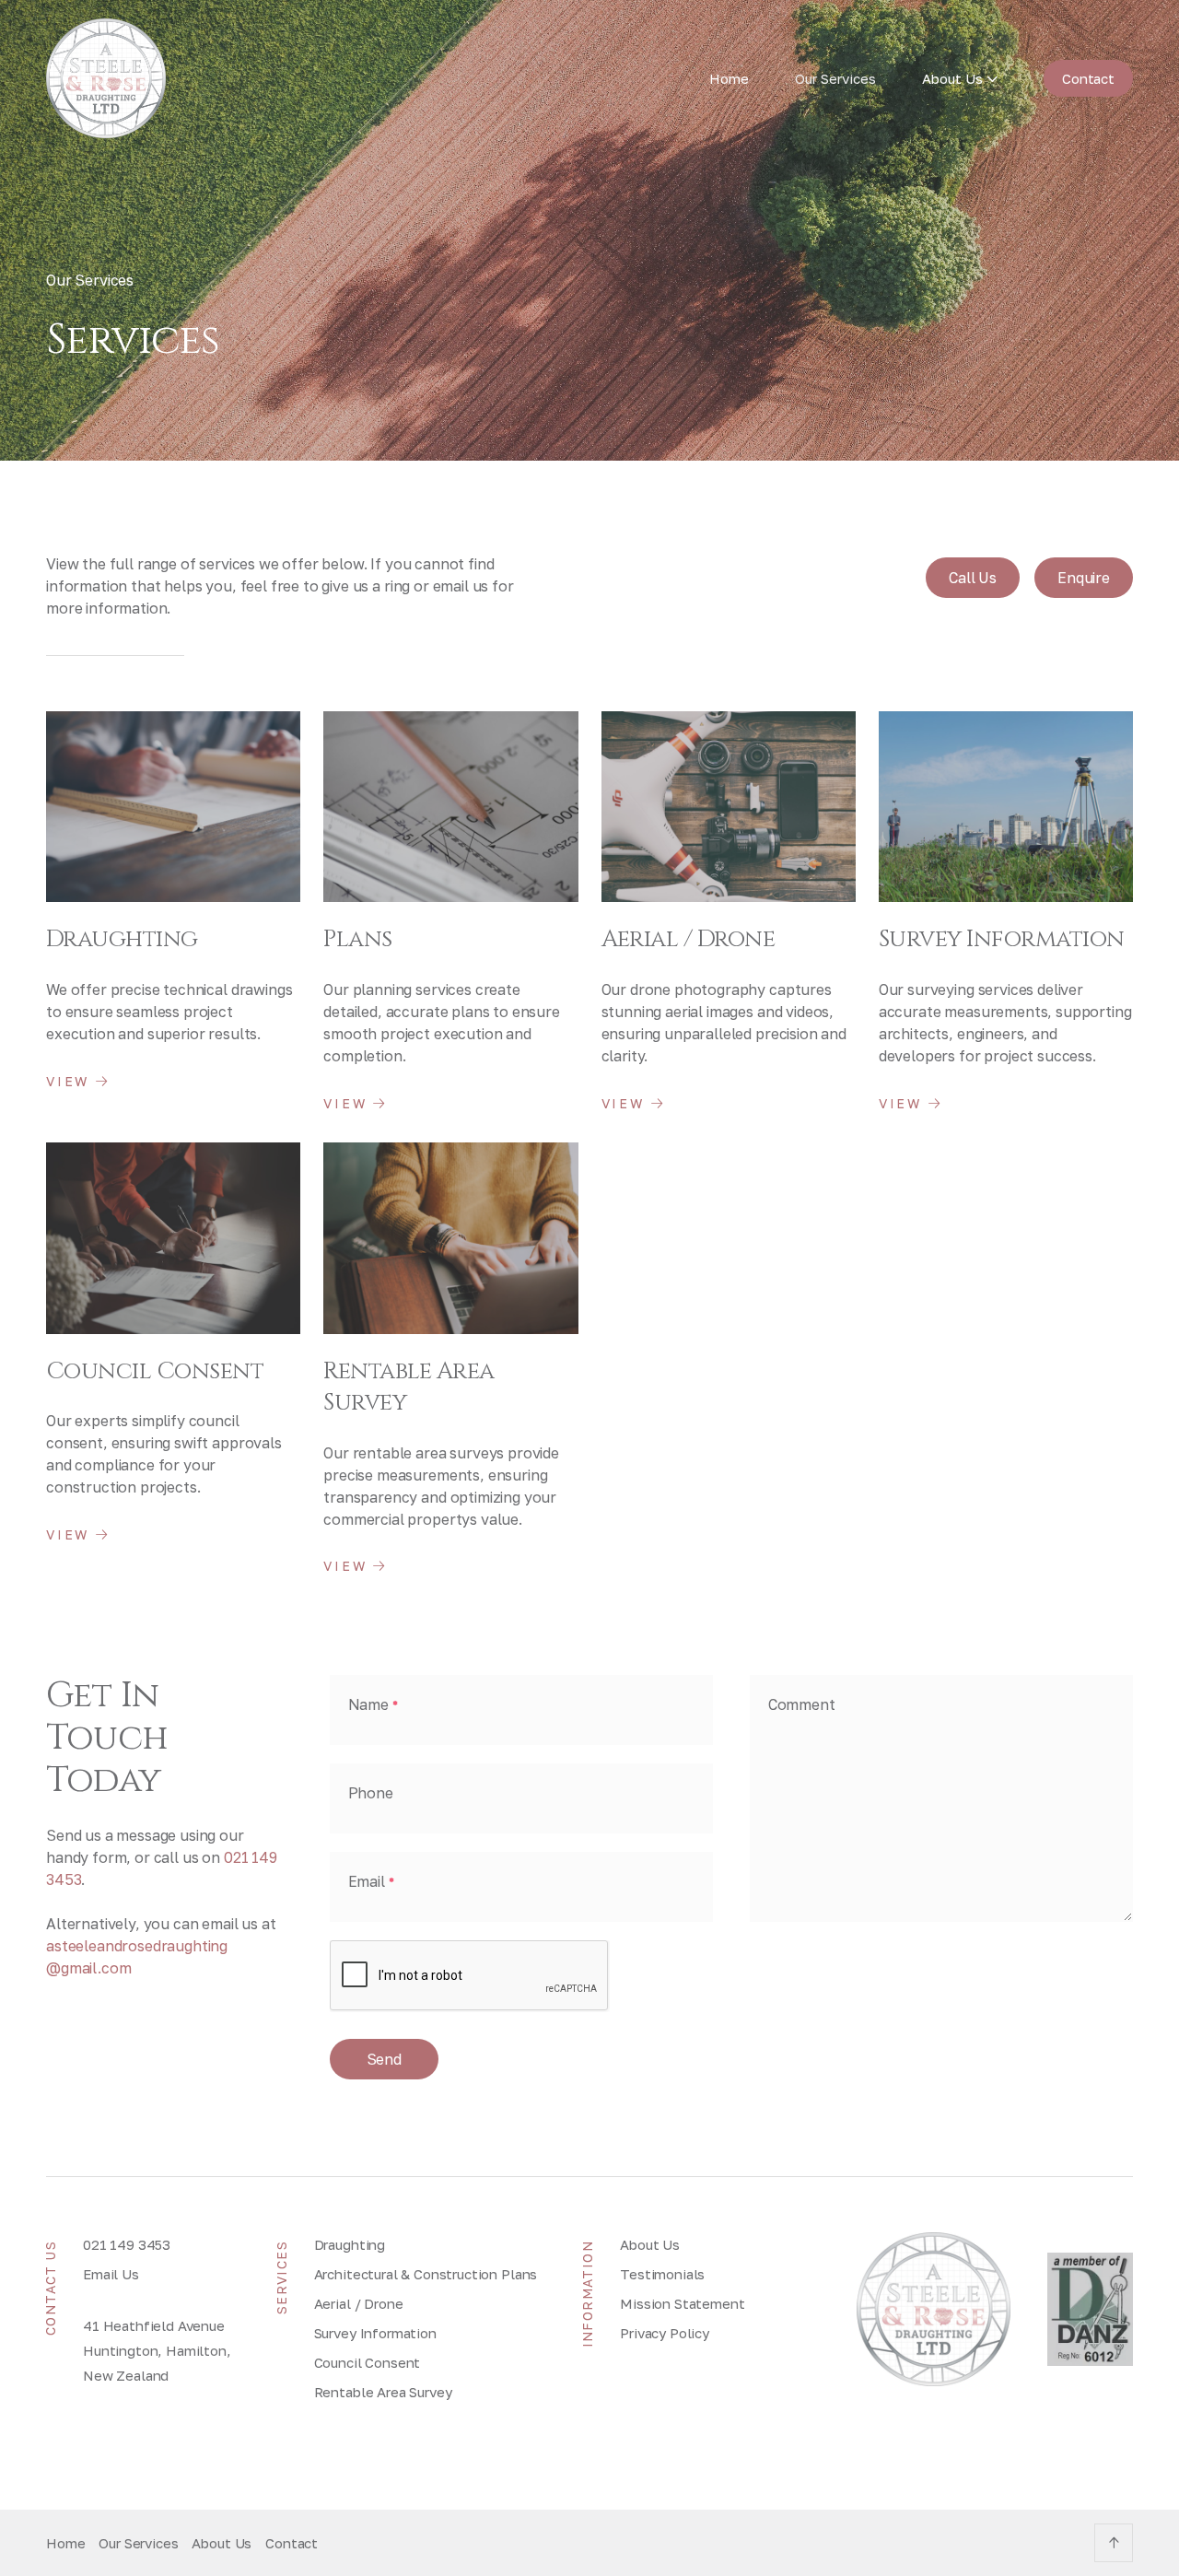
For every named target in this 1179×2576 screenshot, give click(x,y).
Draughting (350, 2244)
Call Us (973, 578)
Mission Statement (682, 2303)
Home (729, 78)
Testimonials (662, 2274)
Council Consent (368, 2362)
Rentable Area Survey (383, 2392)
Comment (802, 1704)
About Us (650, 2244)
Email (371, 1881)
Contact (1088, 78)
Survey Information (375, 2333)
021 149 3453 (127, 2244)
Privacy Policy (665, 2333)
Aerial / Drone (359, 2303)
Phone (371, 1793)
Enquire (1084, 578)
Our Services (835, 78)
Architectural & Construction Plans (426, 2274)
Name (373, 1704)
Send (384, 2059)
